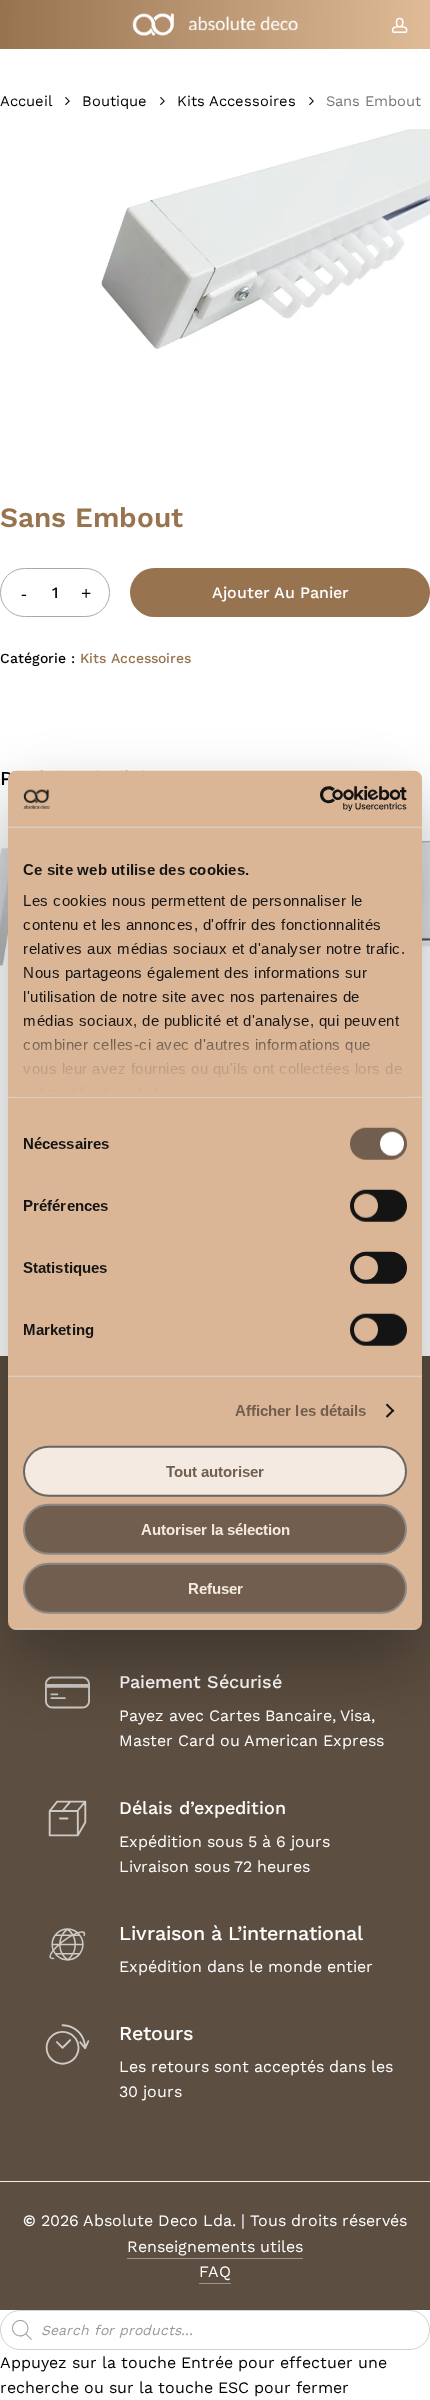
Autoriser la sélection (215, 1529)
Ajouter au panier (280, 592)
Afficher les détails (301, 1410)
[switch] (378, 1205)
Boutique (114, 101)
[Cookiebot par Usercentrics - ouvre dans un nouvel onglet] (319, 799)
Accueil (26, 101)
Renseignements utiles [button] (215, 2246)
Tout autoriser (215, 1470)
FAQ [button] (215, 2271)
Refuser (215, 1587)
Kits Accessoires (236, 101)
